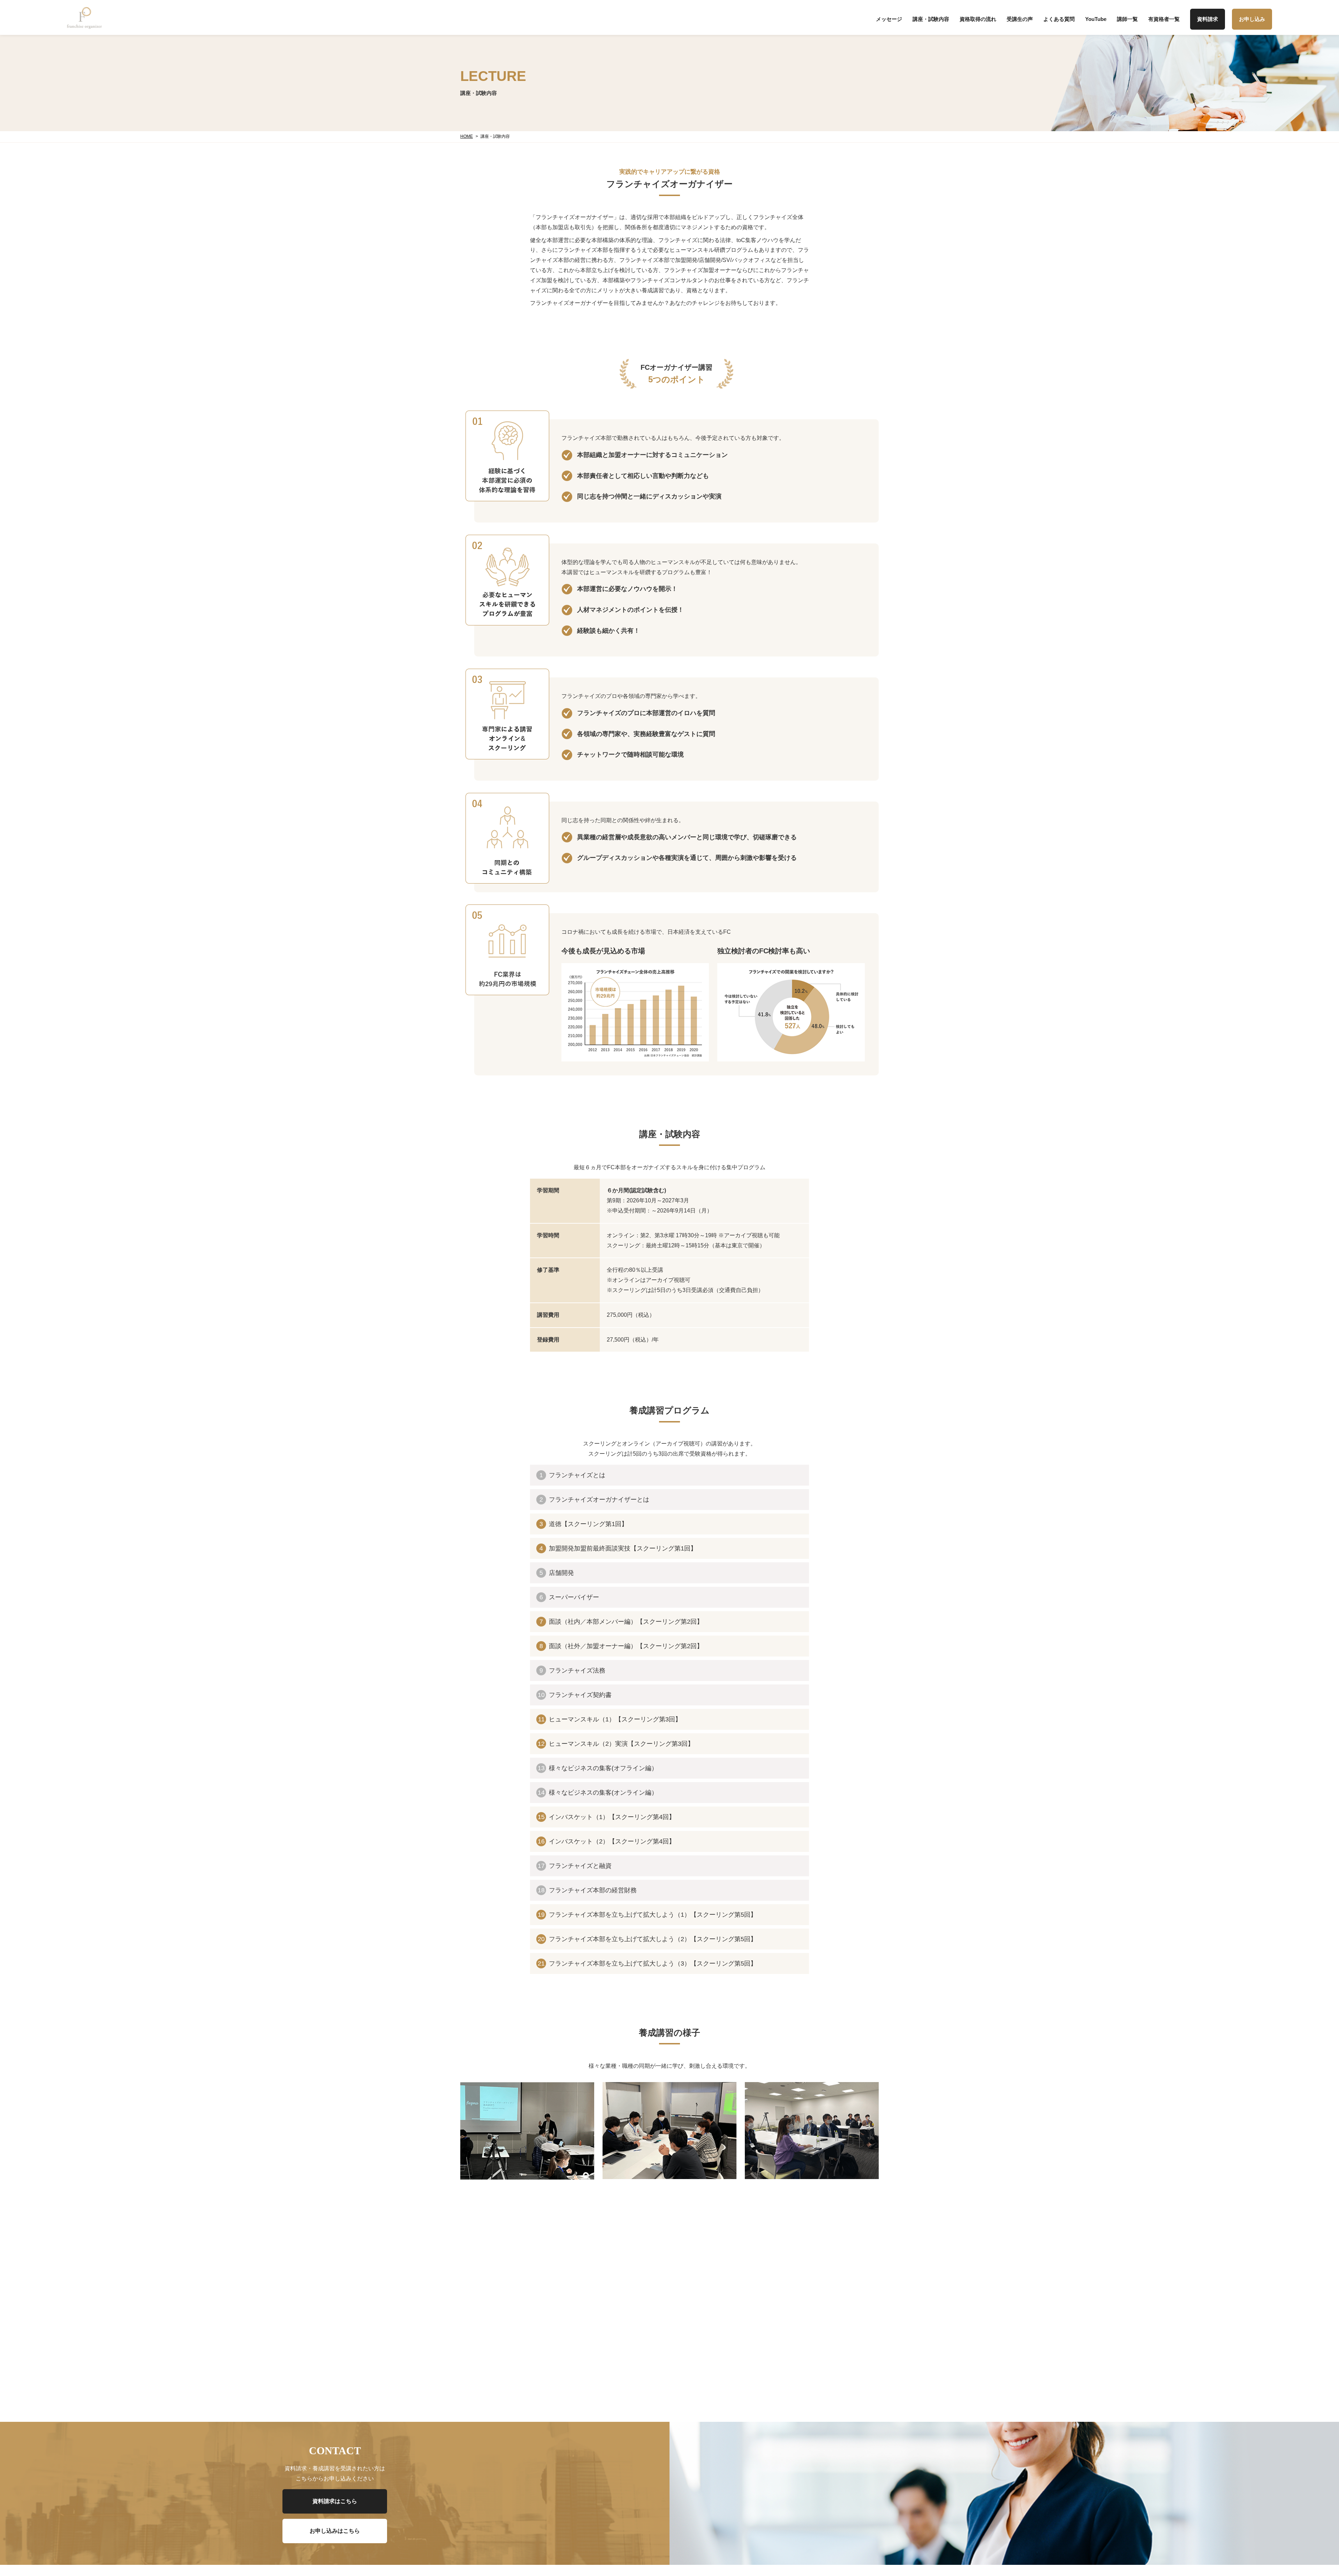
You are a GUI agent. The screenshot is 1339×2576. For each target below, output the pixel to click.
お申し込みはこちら (335, 2531)
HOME (467, 136)
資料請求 (1208, 19)
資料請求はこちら (335, 2501)
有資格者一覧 (1164, 19)
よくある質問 (1059, 19)
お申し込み (1252, 19)
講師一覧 (1127, 19)
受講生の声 (1020, 19)
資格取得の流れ (978, 19)
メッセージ (889, 19)
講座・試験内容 (931, 19)
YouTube (1096, 19)
